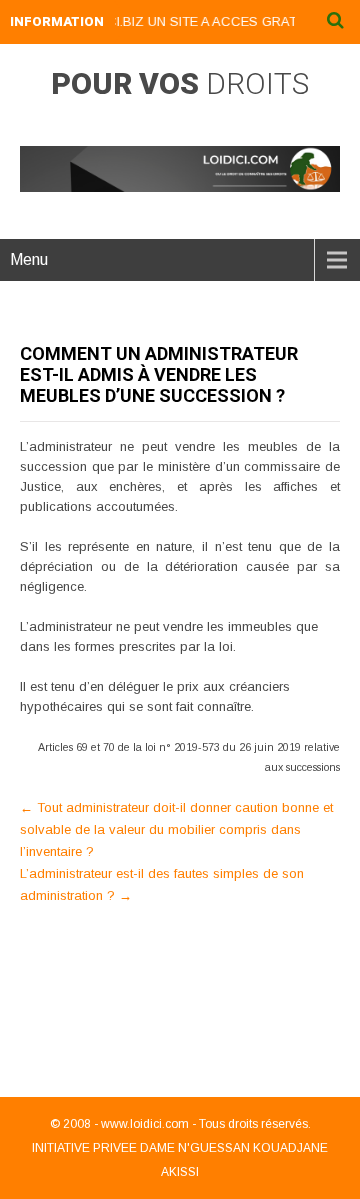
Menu (29, 259)
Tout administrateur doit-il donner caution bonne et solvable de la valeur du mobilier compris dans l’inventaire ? (176, 829)
